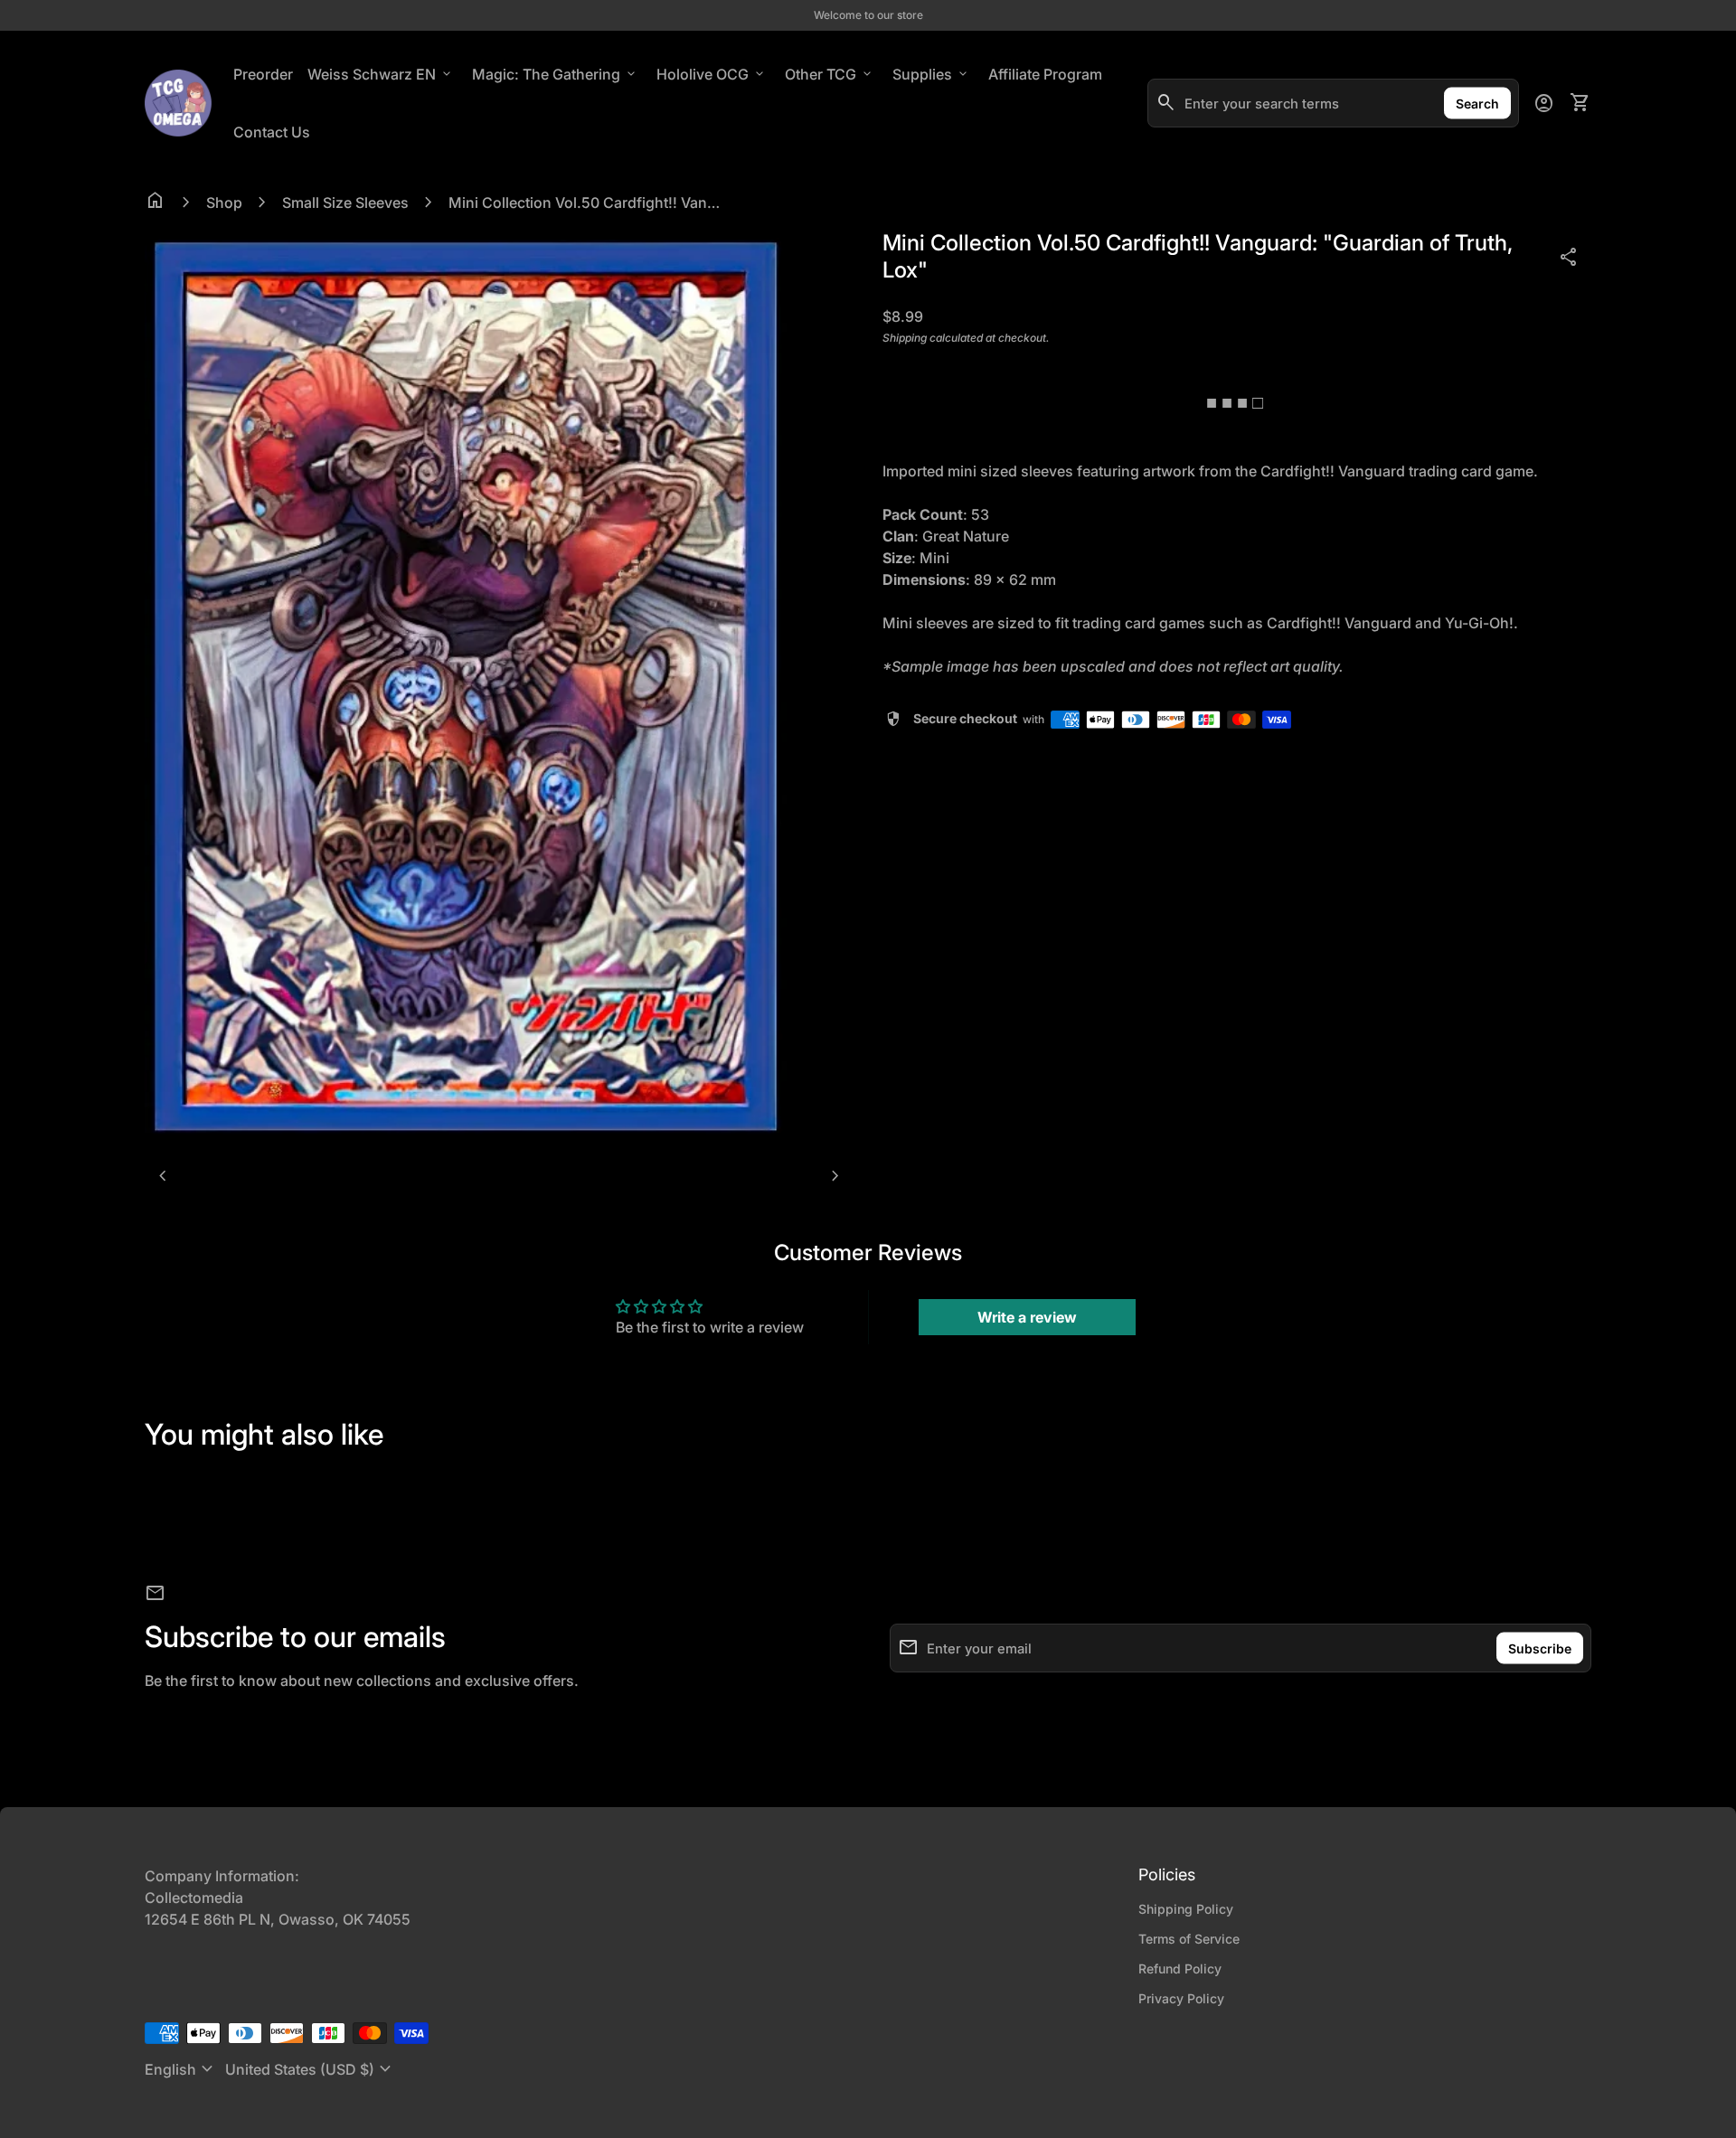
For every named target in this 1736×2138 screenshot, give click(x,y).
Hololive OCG (712, 74)
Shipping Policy (1186, 1909)
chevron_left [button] (163, 1176)
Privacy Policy (1181, 1998)
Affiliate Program (1049, 74)
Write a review (1027, 1317)
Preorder (263, 74)
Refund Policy (1180, 1968)
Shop (224, 202)
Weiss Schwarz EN (381, 74)
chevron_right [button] (835, 1176)
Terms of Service (1189, 1939)
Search (1477, 104)
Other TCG (830, 74)
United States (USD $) (311, 2069)
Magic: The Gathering (555, 74)
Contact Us (272, 132)
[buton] (181, 2069)
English (181, 2069)
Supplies (931, 74)
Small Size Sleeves (345, 202)
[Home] (178, 101)
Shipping (905, 338)
